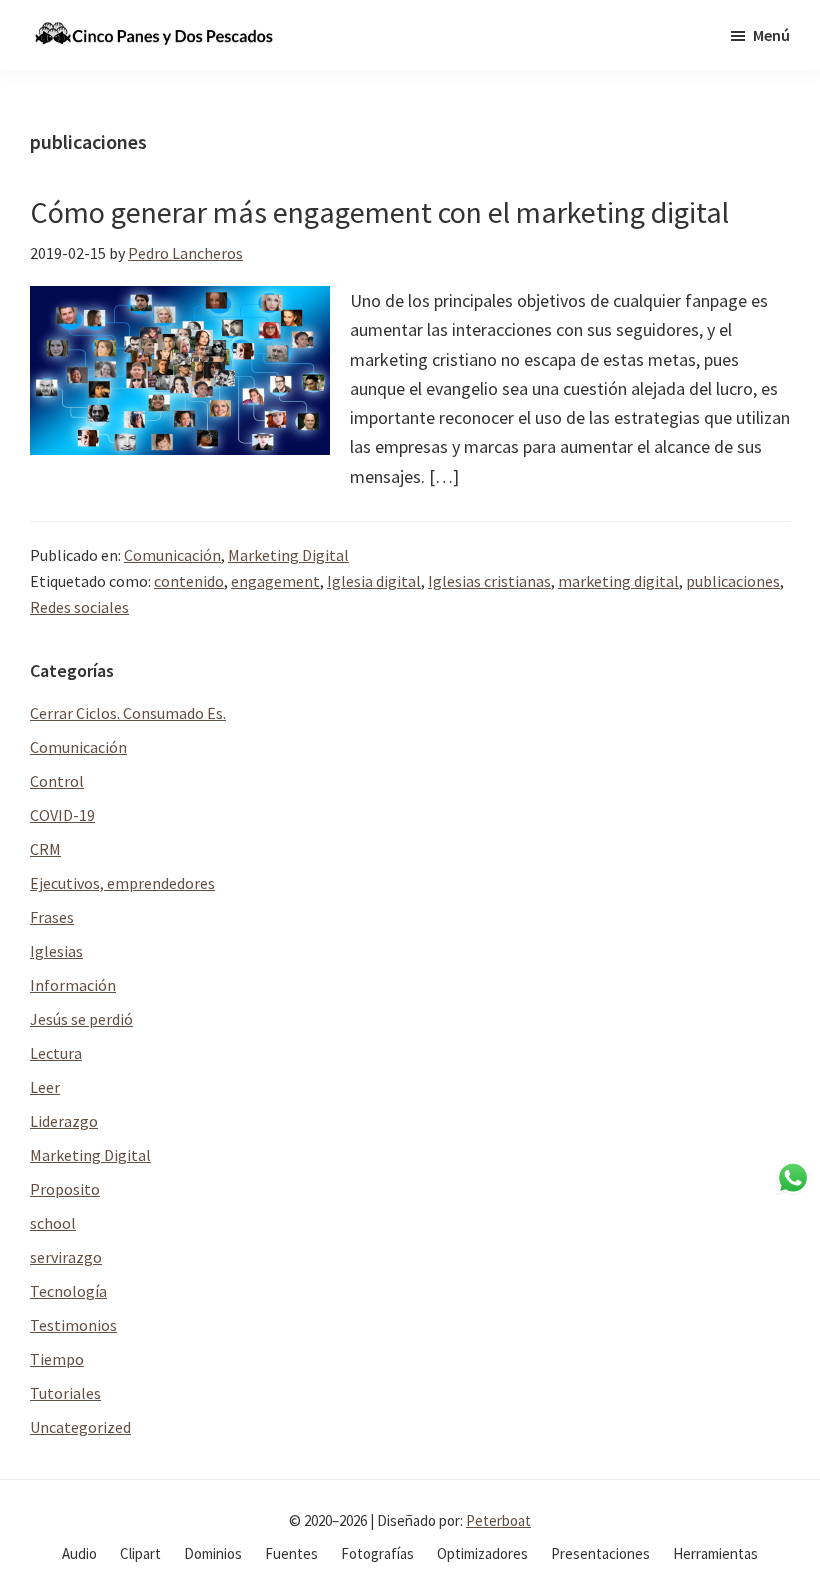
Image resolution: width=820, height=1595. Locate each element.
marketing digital (618, 581)
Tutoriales (65, 1393)
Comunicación (172, 555)
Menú (771, 35)
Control (57, 781)
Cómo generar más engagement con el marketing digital (379, 212)
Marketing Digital (288, 555)
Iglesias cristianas (489, 581)
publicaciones (733, 581)
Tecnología (68, 1291)
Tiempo (57, 1359)
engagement (275, 581)
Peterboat (498, 1520)
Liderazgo (64, 1121)
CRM (45, 849)
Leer (45, 1087)
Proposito (65, 1189)
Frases (52, 917)
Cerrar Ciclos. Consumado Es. (128, 713)
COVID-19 (62, 815)
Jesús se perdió (81, 1019)
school (53, 1223)
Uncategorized (80, 1427)
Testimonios (73, 1325)
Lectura (56, 1053)
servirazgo (66, 1257)
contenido (189, 581)
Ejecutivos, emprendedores (122, 883)
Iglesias (56, 951)
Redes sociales (79, 607)
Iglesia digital (374, 581)
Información (73, 985)
